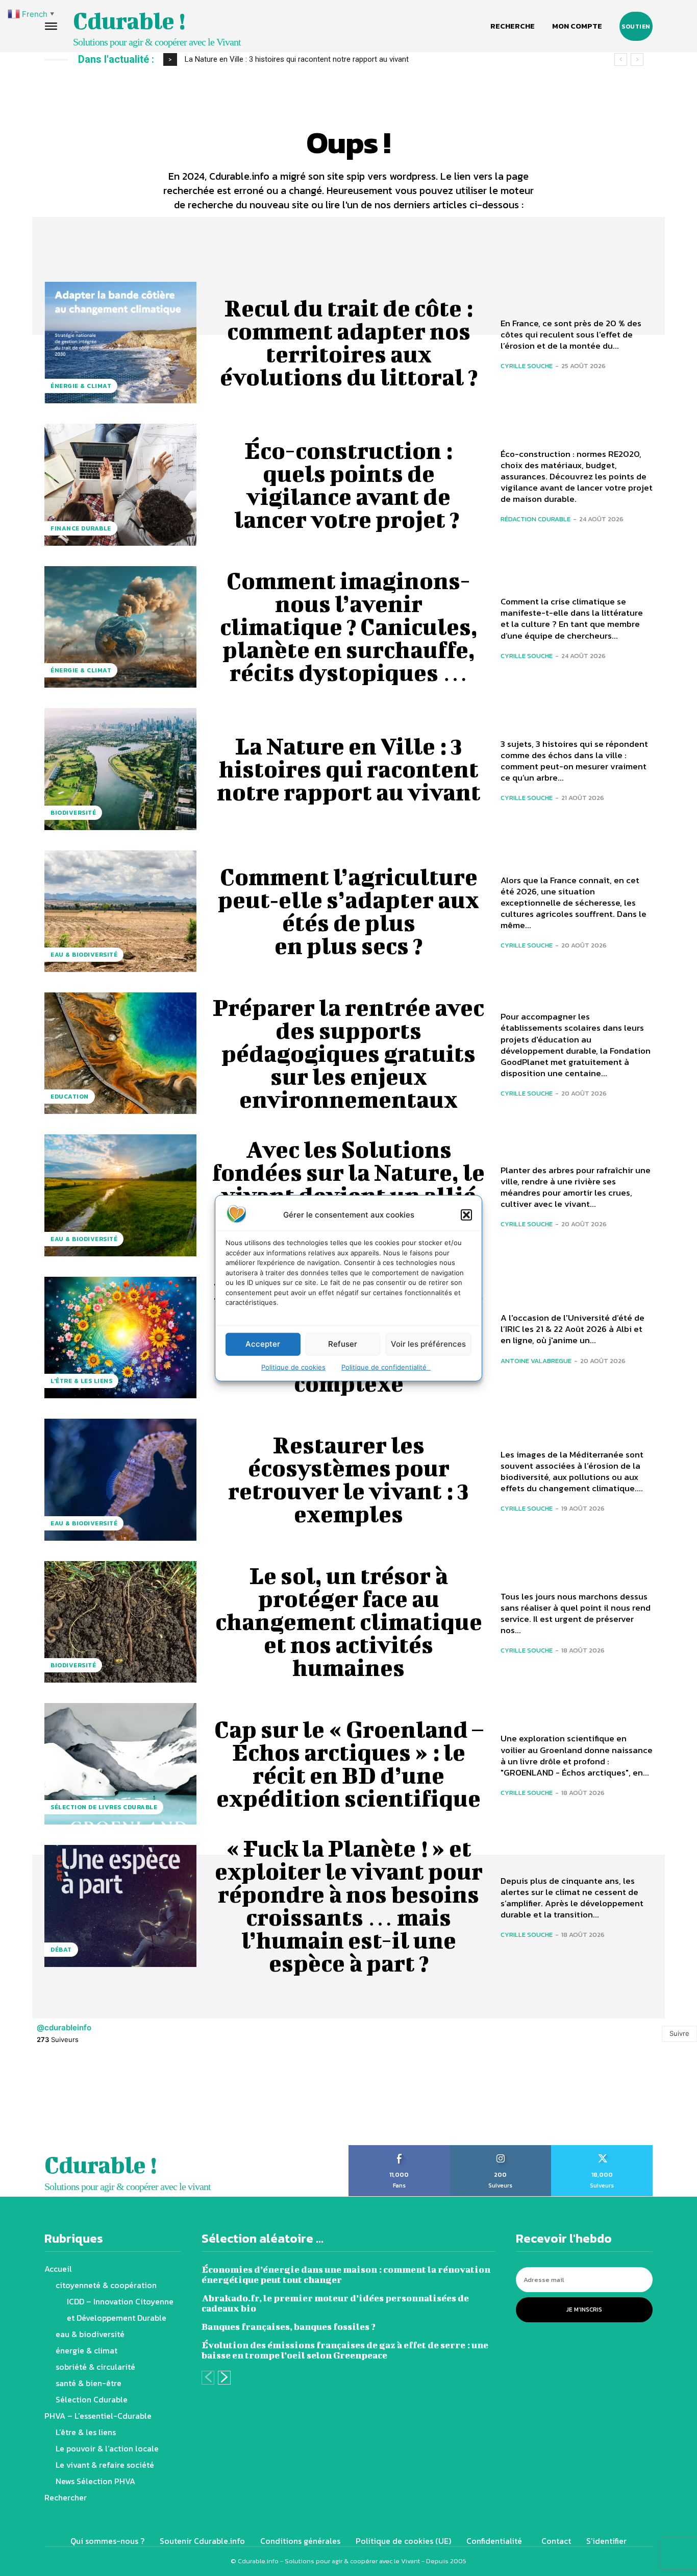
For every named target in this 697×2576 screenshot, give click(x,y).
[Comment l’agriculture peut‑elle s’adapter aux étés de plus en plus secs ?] (120, 911)
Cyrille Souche (527, 366)
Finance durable (81, 528)
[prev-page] (208, 2378)
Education (70, 1097)
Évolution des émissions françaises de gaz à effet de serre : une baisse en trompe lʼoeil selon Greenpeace (345, 2350)
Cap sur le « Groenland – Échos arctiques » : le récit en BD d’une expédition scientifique (349, 1764)
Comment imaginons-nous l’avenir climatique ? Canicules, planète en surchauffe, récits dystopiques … (349, 626)
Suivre (679, 2033)
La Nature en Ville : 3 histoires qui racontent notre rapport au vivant (349, 769)
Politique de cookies (293, 1367)
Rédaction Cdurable (536, 519)
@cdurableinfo (64, 2027)
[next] (637, 59)
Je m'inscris (584, 2310)
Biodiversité (73, 813)
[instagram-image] (44, 2101)
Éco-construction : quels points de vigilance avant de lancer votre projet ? (349, 485)
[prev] (621, 59)
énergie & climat (81, 386)
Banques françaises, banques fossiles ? (289, 2327)
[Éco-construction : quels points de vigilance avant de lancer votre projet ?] (120, 484)
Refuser (343, 1344)
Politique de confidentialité (386, 1367)
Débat (61, 1950)
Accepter (263, 1344)
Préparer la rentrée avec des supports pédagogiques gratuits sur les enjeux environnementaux (348, 1053)
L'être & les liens (81, 1381)
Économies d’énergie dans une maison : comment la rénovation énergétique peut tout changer (346, 2275)
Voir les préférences (428, 1344)
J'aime (399, 2149)
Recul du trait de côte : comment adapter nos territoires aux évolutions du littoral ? (349, 342)
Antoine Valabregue (536, 1361)
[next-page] (224, 2378)
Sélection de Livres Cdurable (104, 1807)
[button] (466, 1214)
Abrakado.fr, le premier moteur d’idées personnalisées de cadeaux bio (335, 2303)
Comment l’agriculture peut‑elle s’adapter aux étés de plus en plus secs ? (307, 59)
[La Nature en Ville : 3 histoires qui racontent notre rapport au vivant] (120, 769)
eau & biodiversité (84, 955)
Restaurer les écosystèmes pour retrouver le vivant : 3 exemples (348, 1479)
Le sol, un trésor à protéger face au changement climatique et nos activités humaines (349, 1621)
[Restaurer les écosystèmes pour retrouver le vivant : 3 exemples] (120, 1479)
